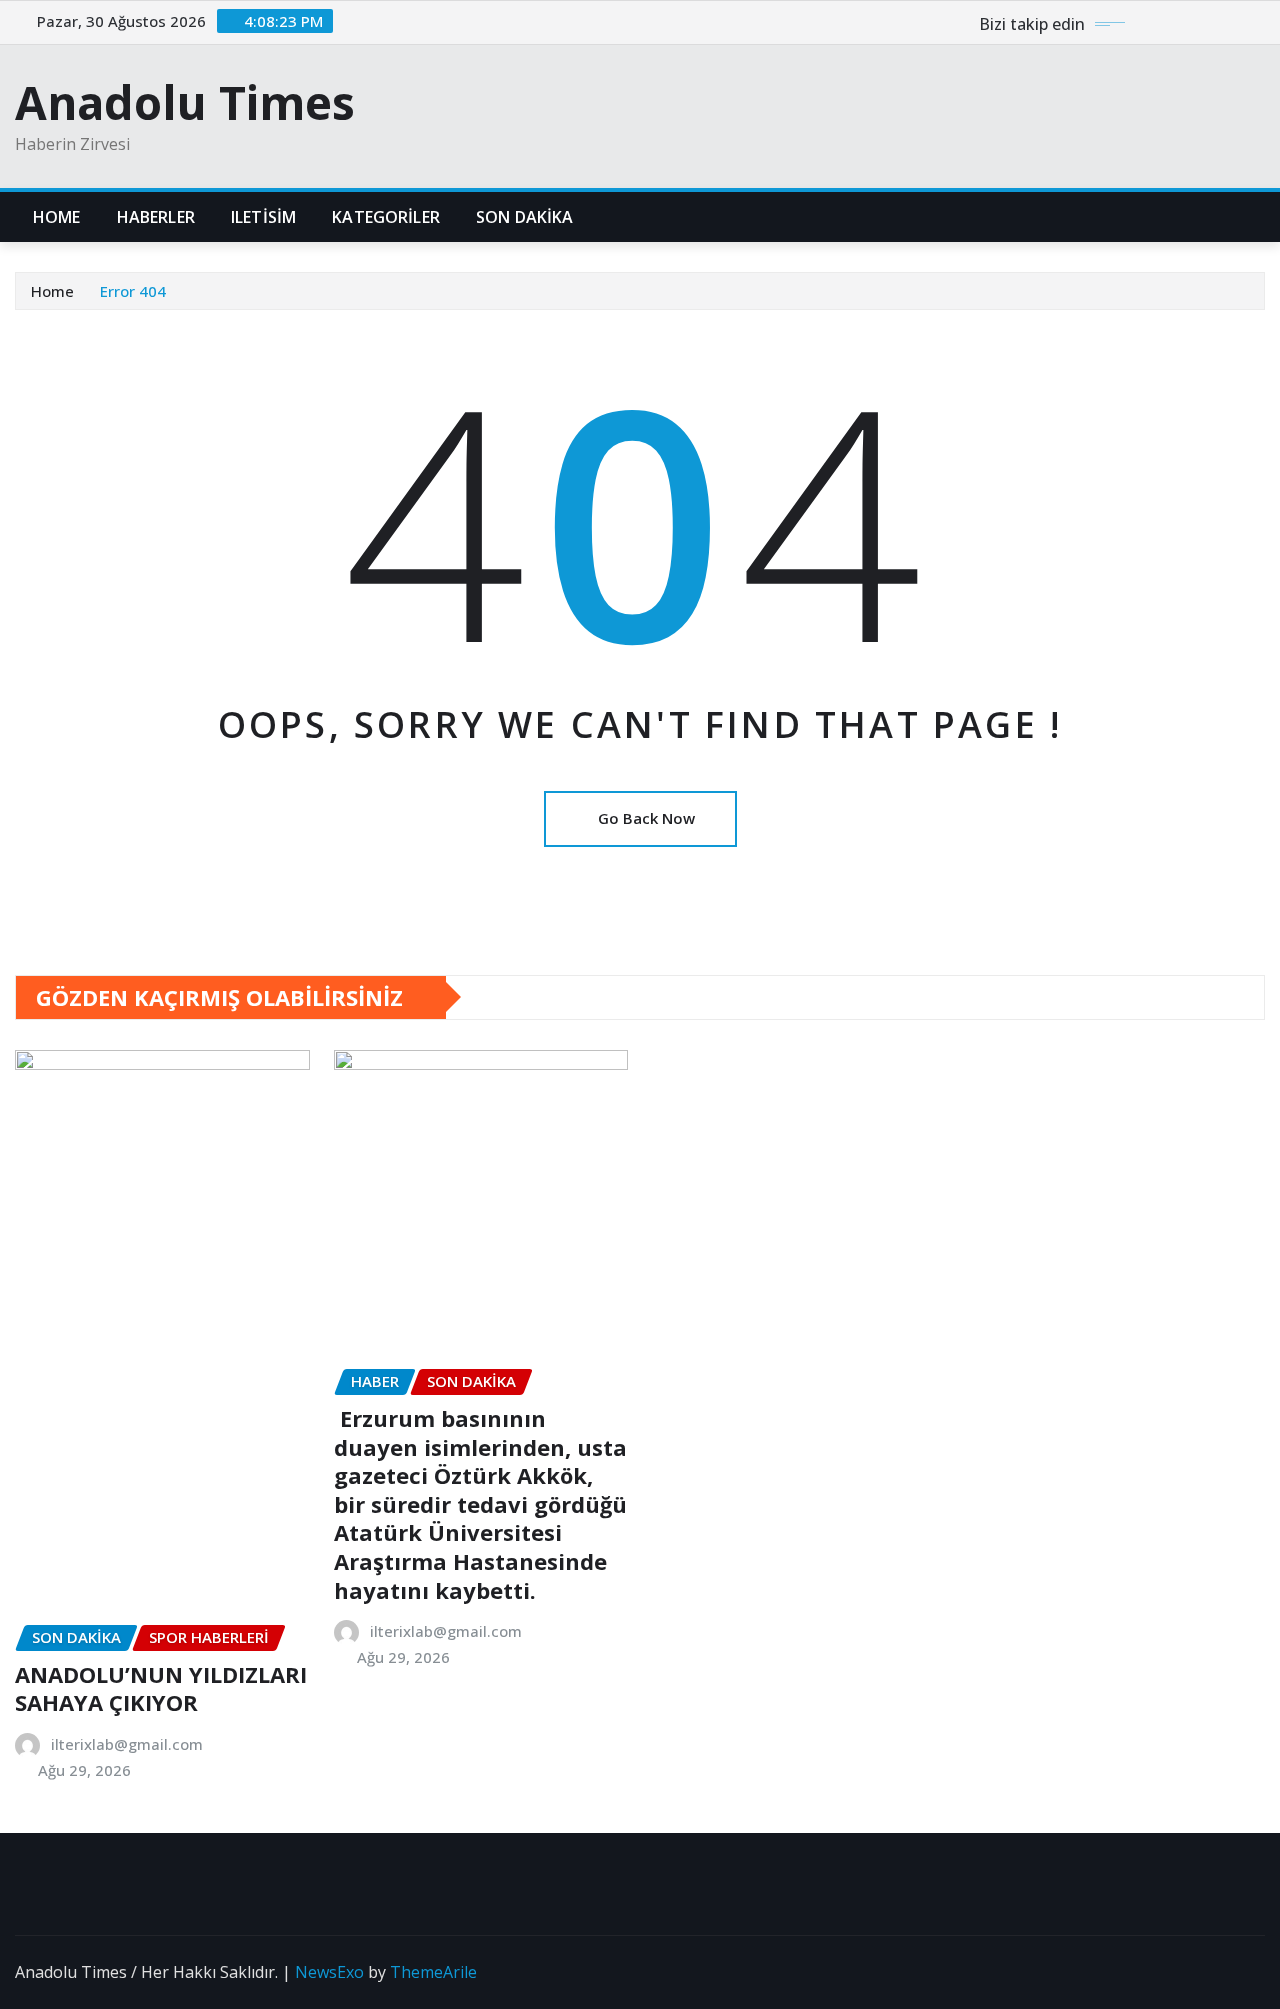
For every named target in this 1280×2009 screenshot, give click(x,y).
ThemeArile (433, 1972)
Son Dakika (525, 217)
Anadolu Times (185, 102)
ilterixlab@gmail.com (127, 1744)
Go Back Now (646, 818)
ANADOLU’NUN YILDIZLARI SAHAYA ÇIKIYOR (161, 1688)
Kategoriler (386, 217)
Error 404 (133, 291)
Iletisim (263, 217)
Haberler (156, 217)
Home (57, 217)
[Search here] (1259, 217)
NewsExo (329, 1972)
